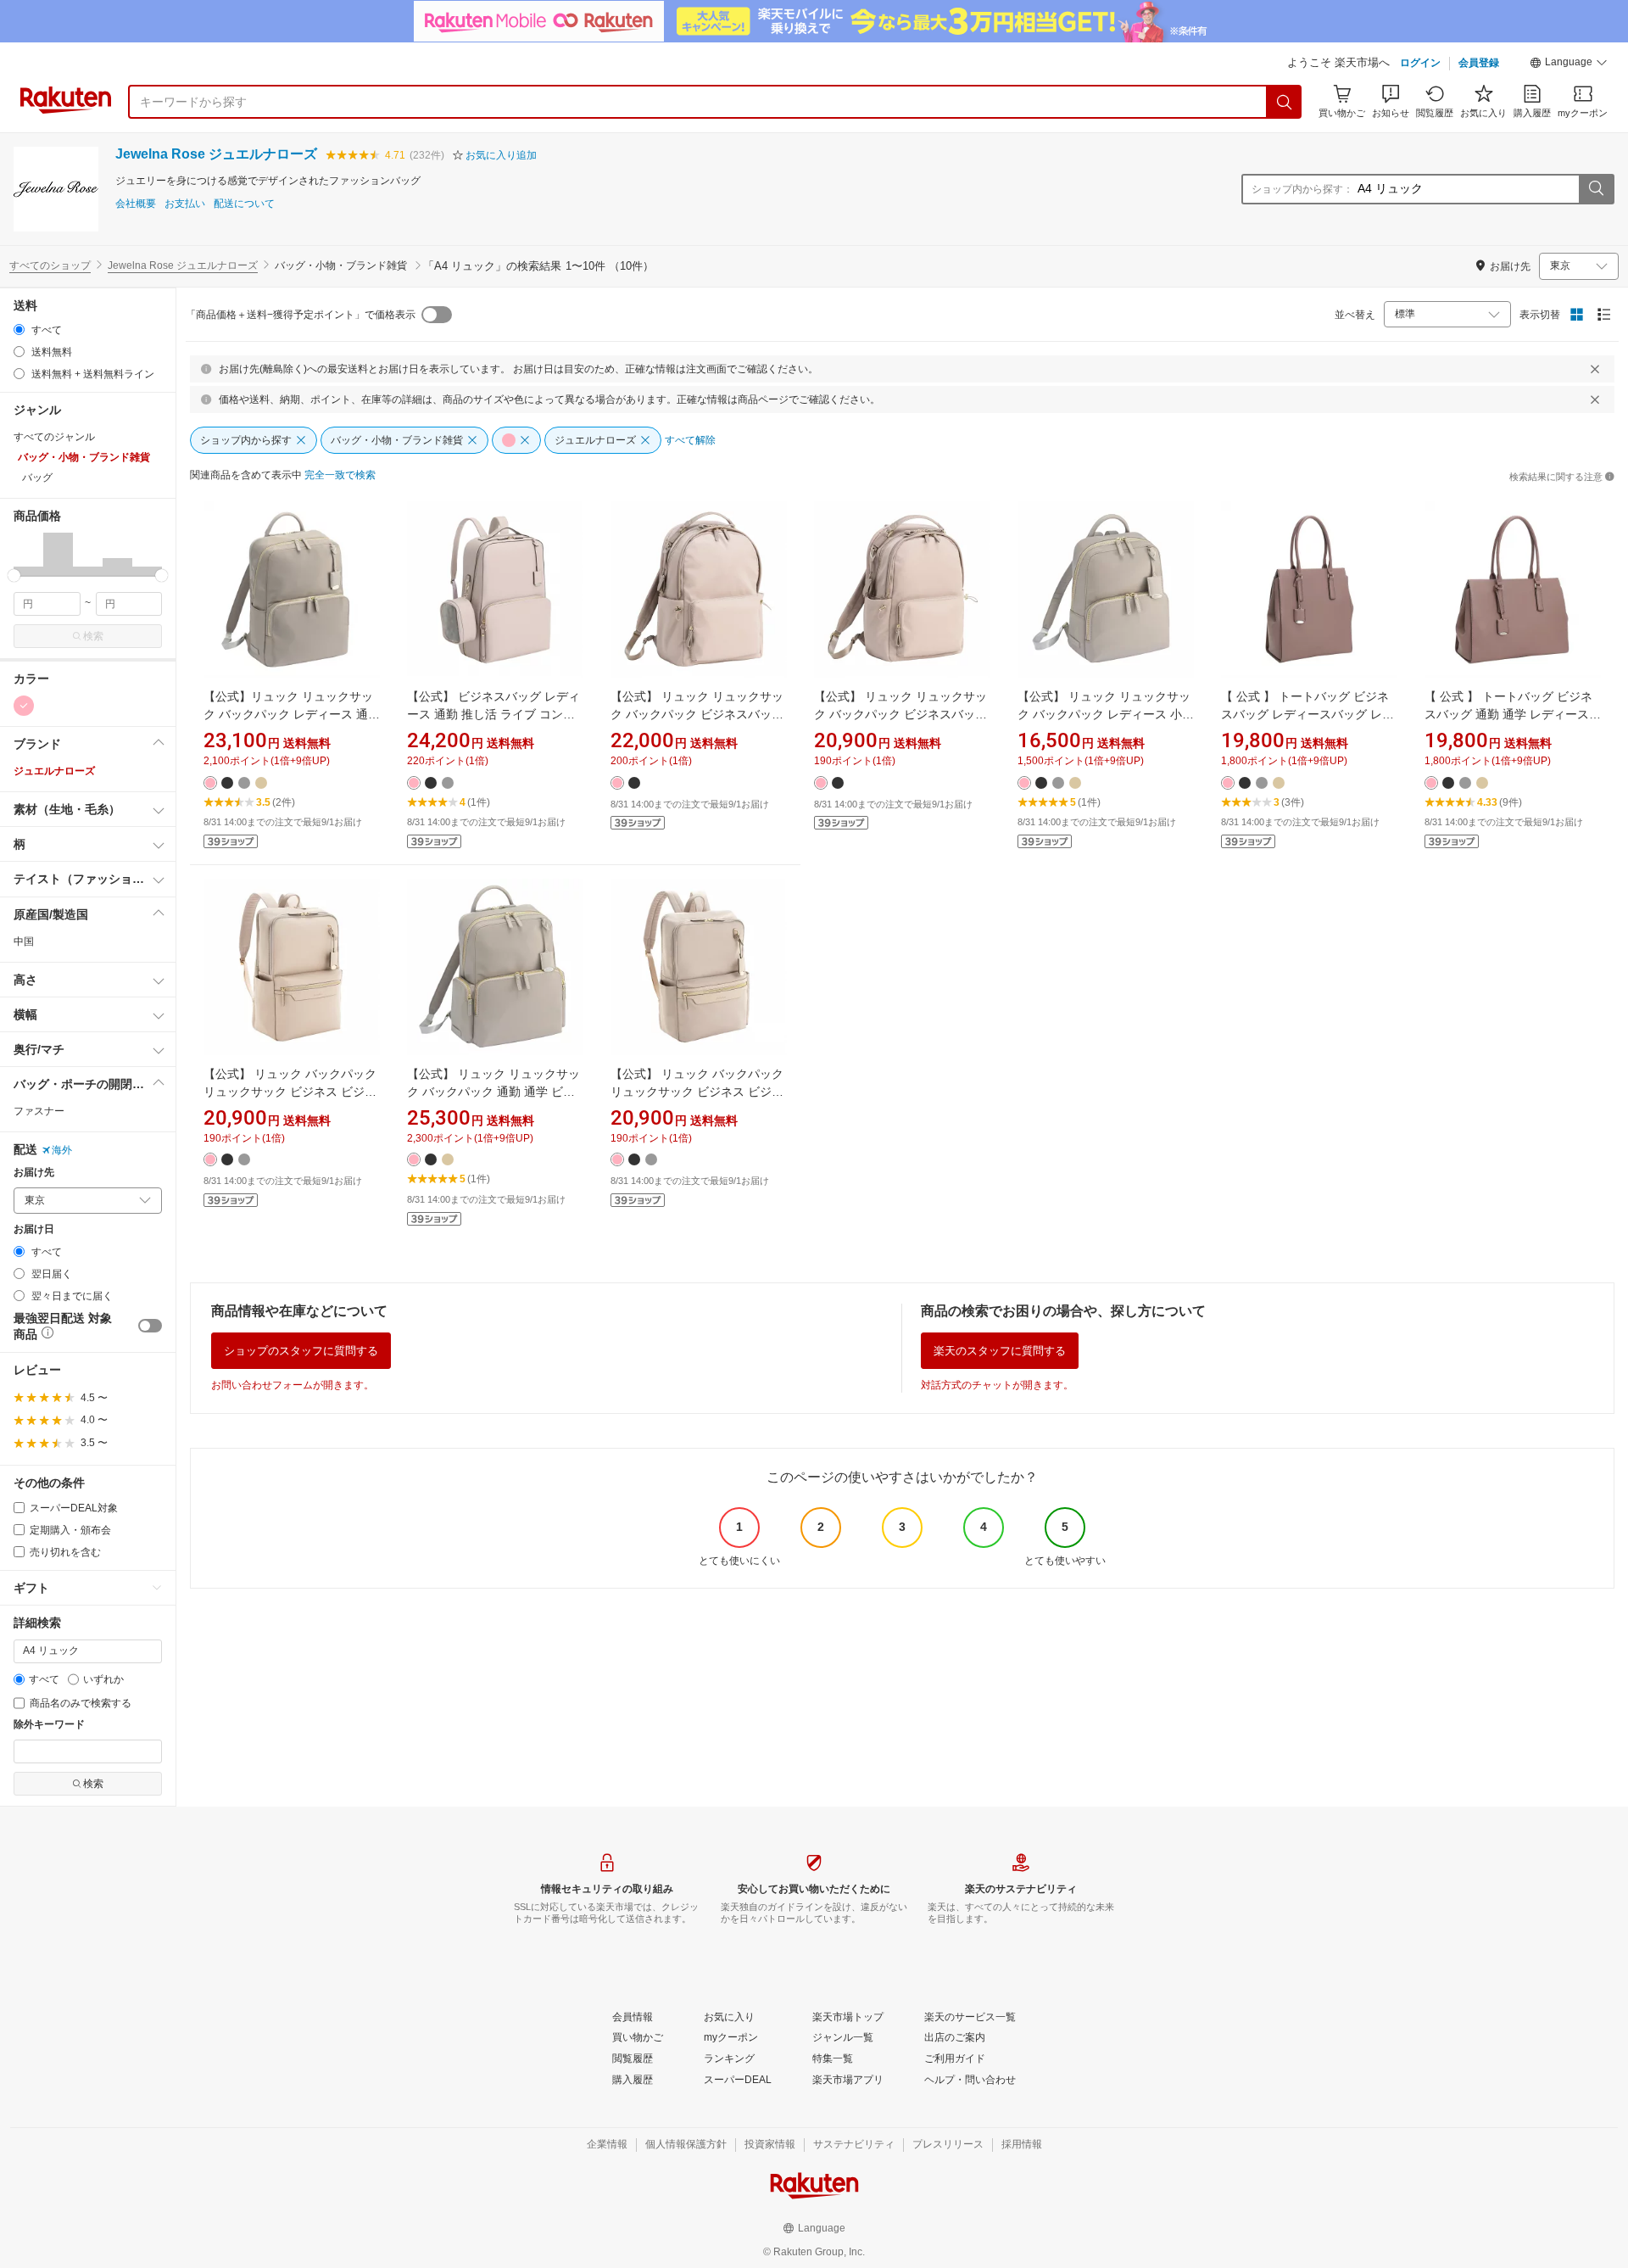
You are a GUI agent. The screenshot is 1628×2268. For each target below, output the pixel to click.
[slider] (14, 575)
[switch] (150, 1326)
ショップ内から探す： (1302, 189)
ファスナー (39, 1111)
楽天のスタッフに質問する (1000, 1351)
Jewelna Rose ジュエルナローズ (216, 154)
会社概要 (136, 204)
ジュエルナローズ (54, 771)
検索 (93, 636)
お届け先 (34, 1173)
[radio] (19, 330)
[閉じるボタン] (1595, 369)
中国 (24, 941)
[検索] (1285, 102)
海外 (62, 1150)
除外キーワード (49, 1725)
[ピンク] (24, 706)
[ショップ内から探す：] (1596, 189)
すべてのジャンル (54, 437)
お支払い (185, 204)
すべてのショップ (50, 265)
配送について (244, 204)
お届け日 (34, 1229)
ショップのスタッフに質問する (301, 1351)
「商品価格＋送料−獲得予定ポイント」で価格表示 (301, 315)
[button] (1569, 64)
